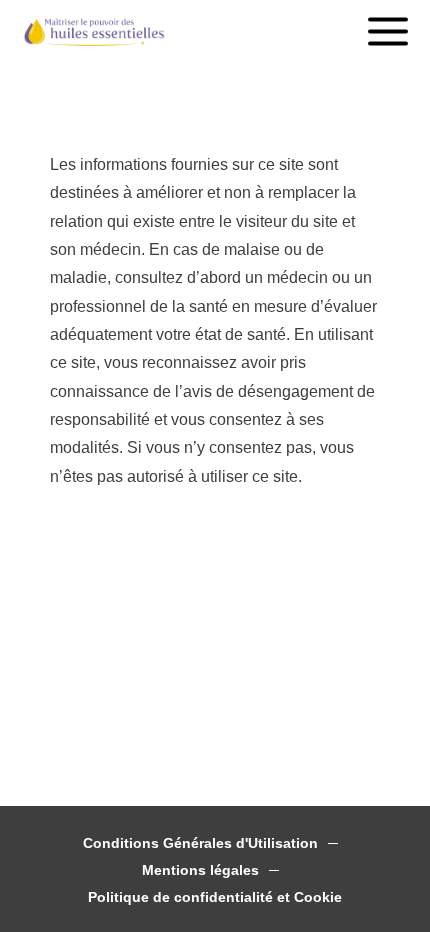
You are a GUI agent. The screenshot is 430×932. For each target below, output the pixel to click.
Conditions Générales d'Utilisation (200, 843)
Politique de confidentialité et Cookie (215, 897)
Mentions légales (200, 870)
